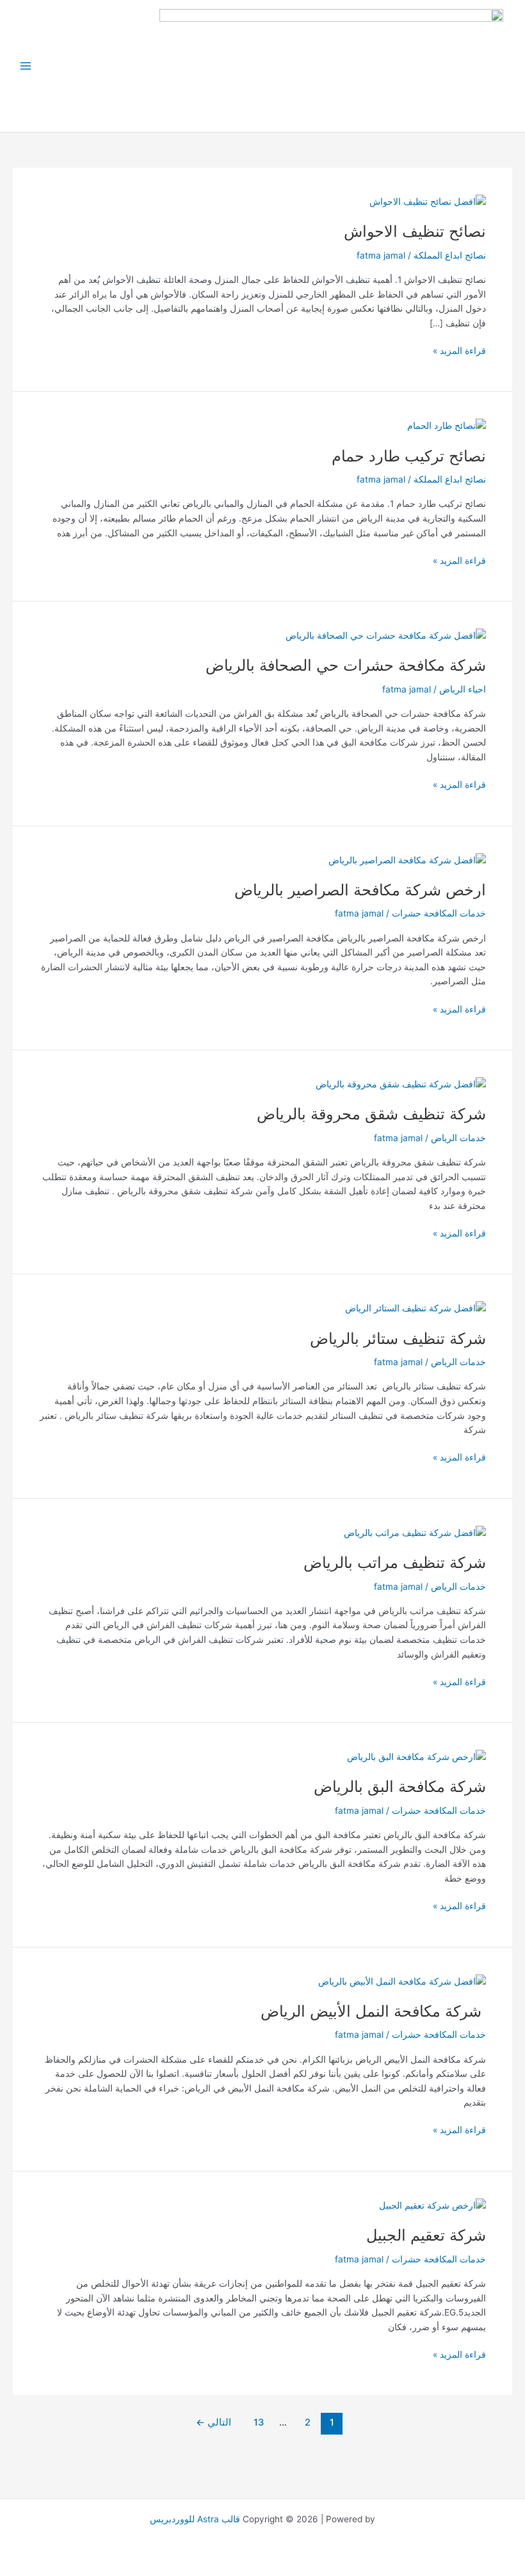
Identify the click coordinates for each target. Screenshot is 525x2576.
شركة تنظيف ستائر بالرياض (398, 1339)
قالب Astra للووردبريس (195, 2519)
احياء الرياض (463, 689)
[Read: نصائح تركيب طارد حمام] (447, 425)
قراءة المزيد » (459, 350)
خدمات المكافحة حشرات (439, 913)
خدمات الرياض (458, 1138)
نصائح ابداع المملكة (450, 255)
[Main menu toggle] (26, 66)
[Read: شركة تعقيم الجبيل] (432, 2205)
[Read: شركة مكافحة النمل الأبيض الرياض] (402, 1981)
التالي (214, 2422)
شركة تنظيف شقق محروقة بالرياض (371, 1114)
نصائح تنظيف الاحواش (415, 231)
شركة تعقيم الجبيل (426, 2235)
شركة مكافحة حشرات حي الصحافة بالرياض (346, 665)
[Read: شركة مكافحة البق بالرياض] (416, 1756)
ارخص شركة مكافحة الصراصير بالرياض (360, 890)
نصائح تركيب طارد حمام (409, 456)
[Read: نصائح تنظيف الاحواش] (428, 201)
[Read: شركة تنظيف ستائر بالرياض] (416, 1308)
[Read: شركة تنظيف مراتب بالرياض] (415, 1532)
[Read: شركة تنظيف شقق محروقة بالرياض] (401, 1084)
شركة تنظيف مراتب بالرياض (395, 1563)
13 (259, 2422)
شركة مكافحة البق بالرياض (400, 1787)
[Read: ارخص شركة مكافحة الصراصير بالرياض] (407, 860)
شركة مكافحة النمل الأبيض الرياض (373, 2011)
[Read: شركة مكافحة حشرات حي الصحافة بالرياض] (386, 635)
